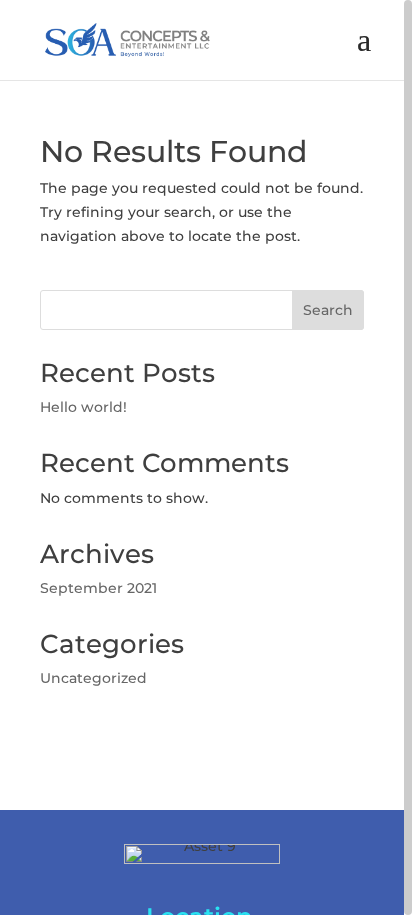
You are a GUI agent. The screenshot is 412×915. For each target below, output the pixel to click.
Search (328, 310)
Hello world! (83, 407)
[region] (206, 457)
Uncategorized (93, 678)
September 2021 (98, 588)
